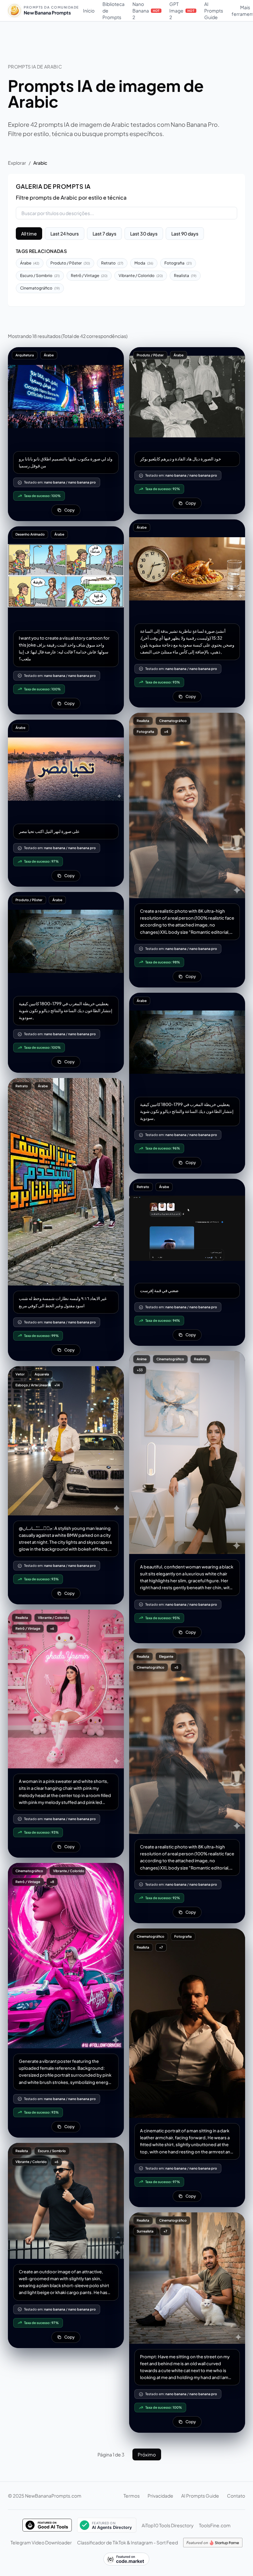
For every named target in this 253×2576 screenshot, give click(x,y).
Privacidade (160, 2496)
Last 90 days (185, 234)
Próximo (147, 2454)
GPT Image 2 (182, 11)
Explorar (17, 163)
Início (89, 11)
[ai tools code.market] (126, 2559)
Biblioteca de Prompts (113, 11)
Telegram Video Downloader (41, 2542)
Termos (132, 2496)
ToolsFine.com (215, 2525)
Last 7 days (104, 234)
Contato (236, 2496)
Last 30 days (144, 234)
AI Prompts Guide (214, 11)
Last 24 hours (65, 234)
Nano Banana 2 (146, 11)
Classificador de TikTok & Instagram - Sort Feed (127, 2542)
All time (29, 234)
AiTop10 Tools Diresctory (168, 2525)
